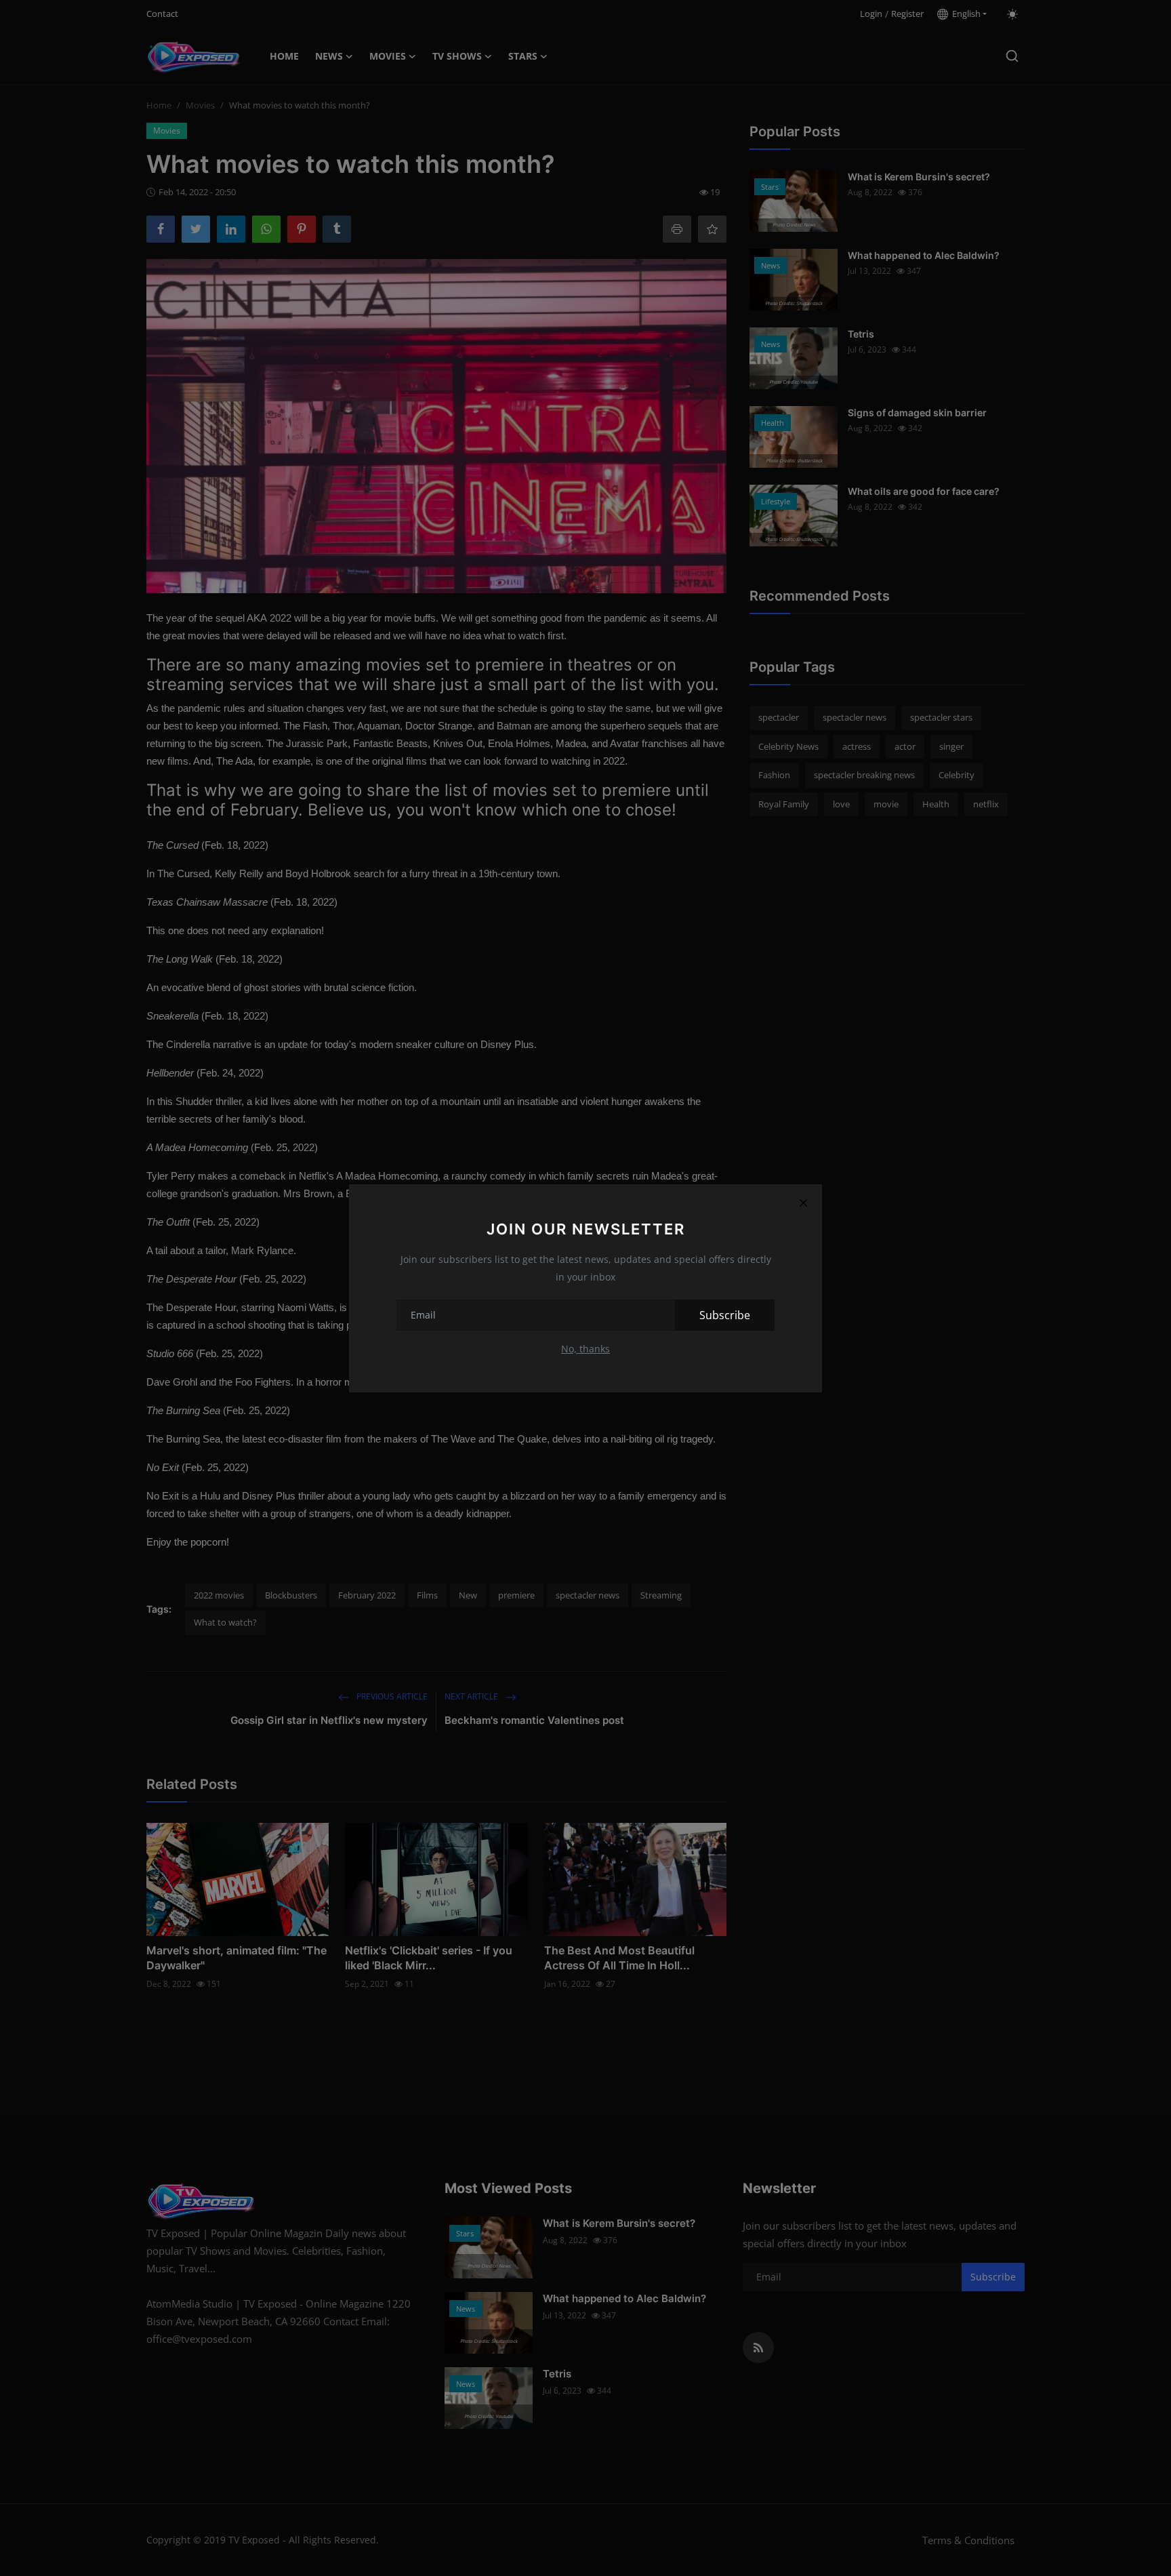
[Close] (803, 1203)
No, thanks (585, 1349)
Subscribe (725, 1315)
